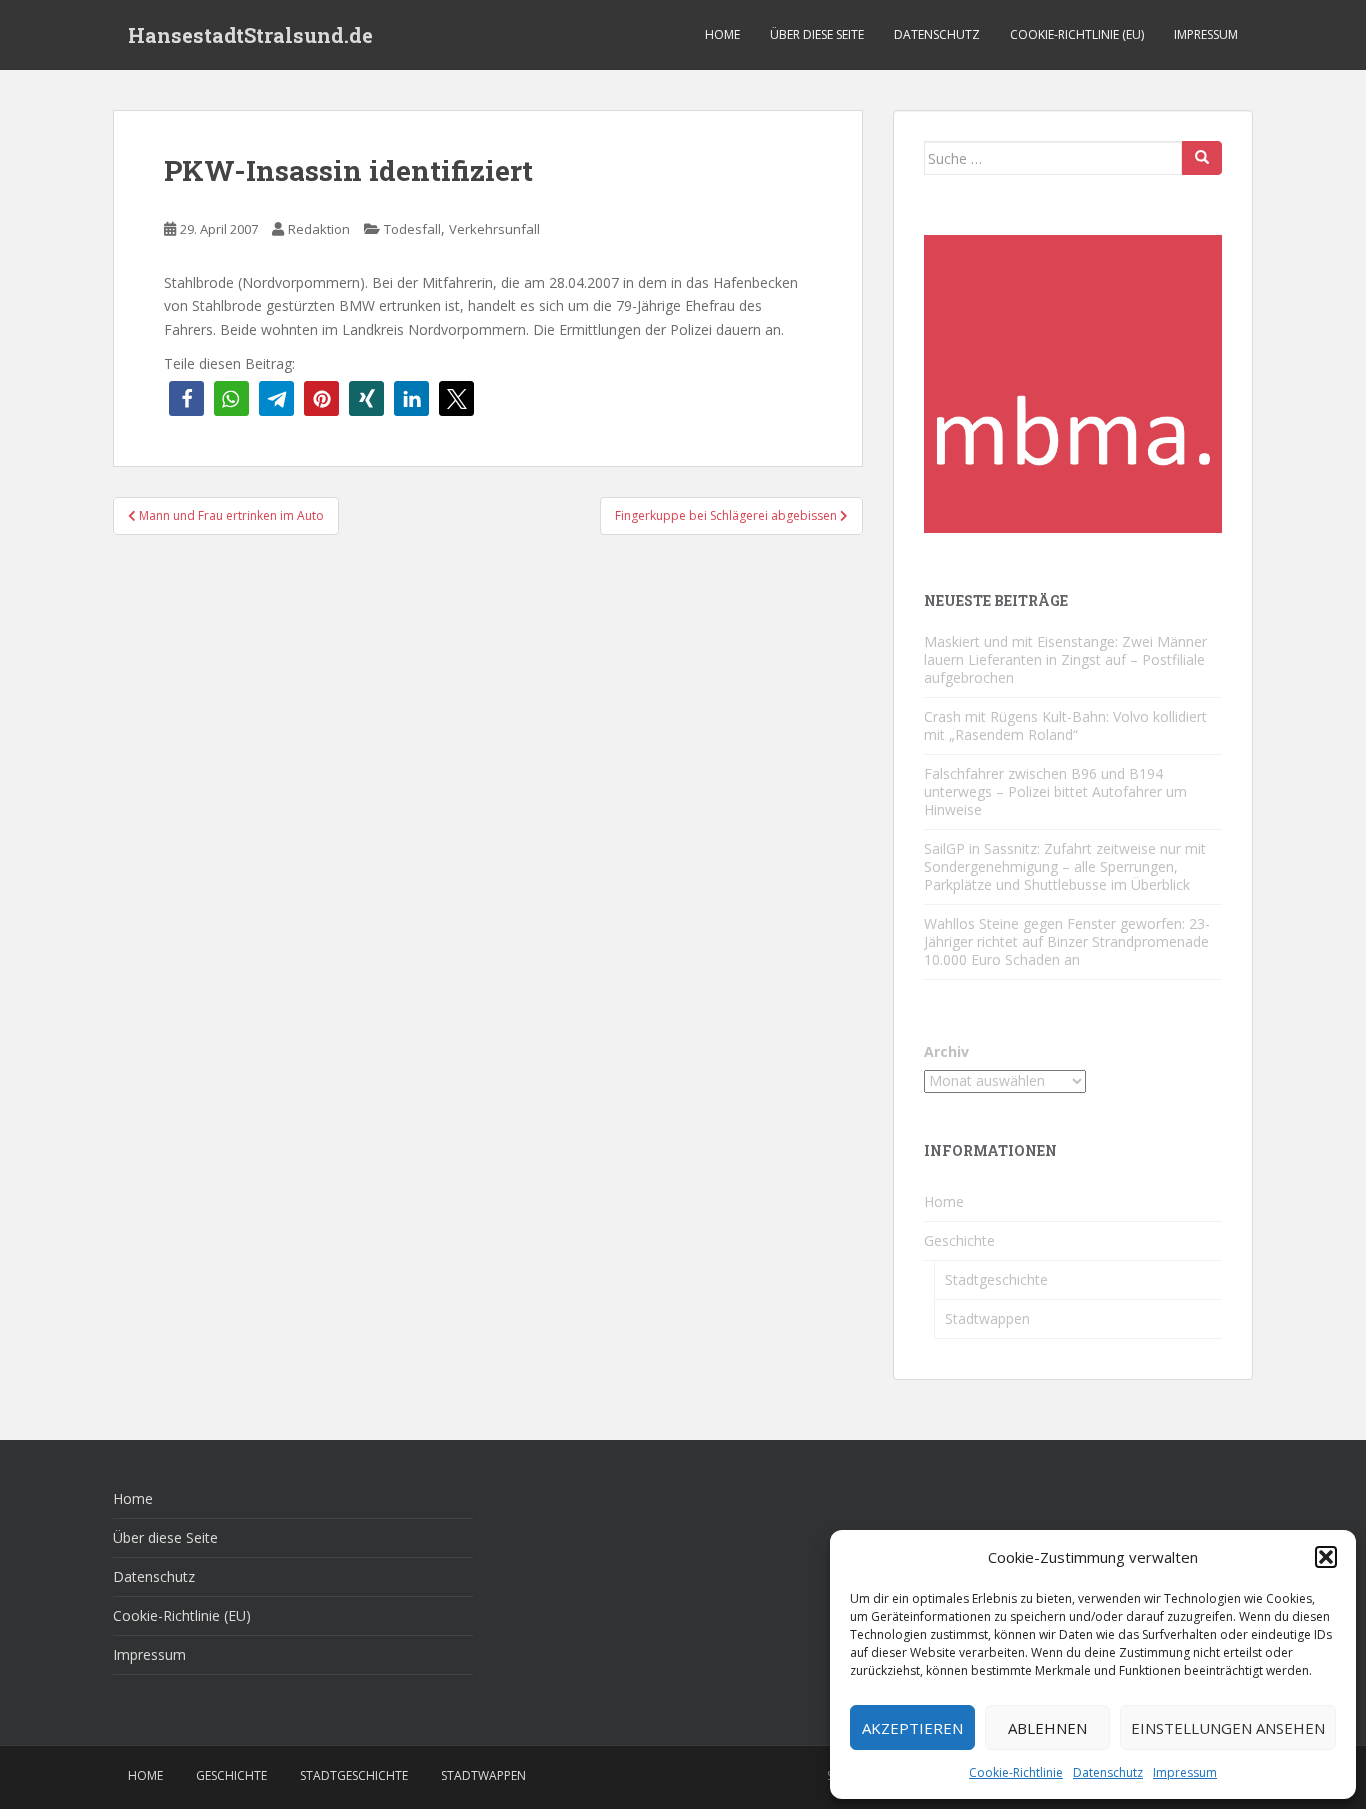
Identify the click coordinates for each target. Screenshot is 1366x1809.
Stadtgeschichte (996, 1279)
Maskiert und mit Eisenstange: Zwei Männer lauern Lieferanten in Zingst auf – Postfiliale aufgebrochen (1065, 659)
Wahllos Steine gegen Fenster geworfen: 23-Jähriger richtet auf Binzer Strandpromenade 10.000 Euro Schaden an (1067, 941)
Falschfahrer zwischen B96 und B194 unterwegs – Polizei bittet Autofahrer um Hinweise (1055, 791)
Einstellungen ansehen (1228, 1728)
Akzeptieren (912, 1728)
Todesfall (412, 229)
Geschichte (959, 1240)
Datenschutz (1108, 1772)
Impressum (1185, 1772)
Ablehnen (1047, 1728)
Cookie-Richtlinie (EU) (1077, 34)
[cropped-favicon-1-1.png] (1073, 382)
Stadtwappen (987, 1318)
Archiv (946, 1051)
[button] (1326, 1557)
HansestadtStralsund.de (250, 35)
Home (722, 34)
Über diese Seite (817, 34)
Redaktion (319, 229)
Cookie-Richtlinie (1016, 1772)
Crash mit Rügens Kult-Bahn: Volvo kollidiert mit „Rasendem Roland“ (1065, 725)
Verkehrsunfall (494, 229)
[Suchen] (1202, 158)
